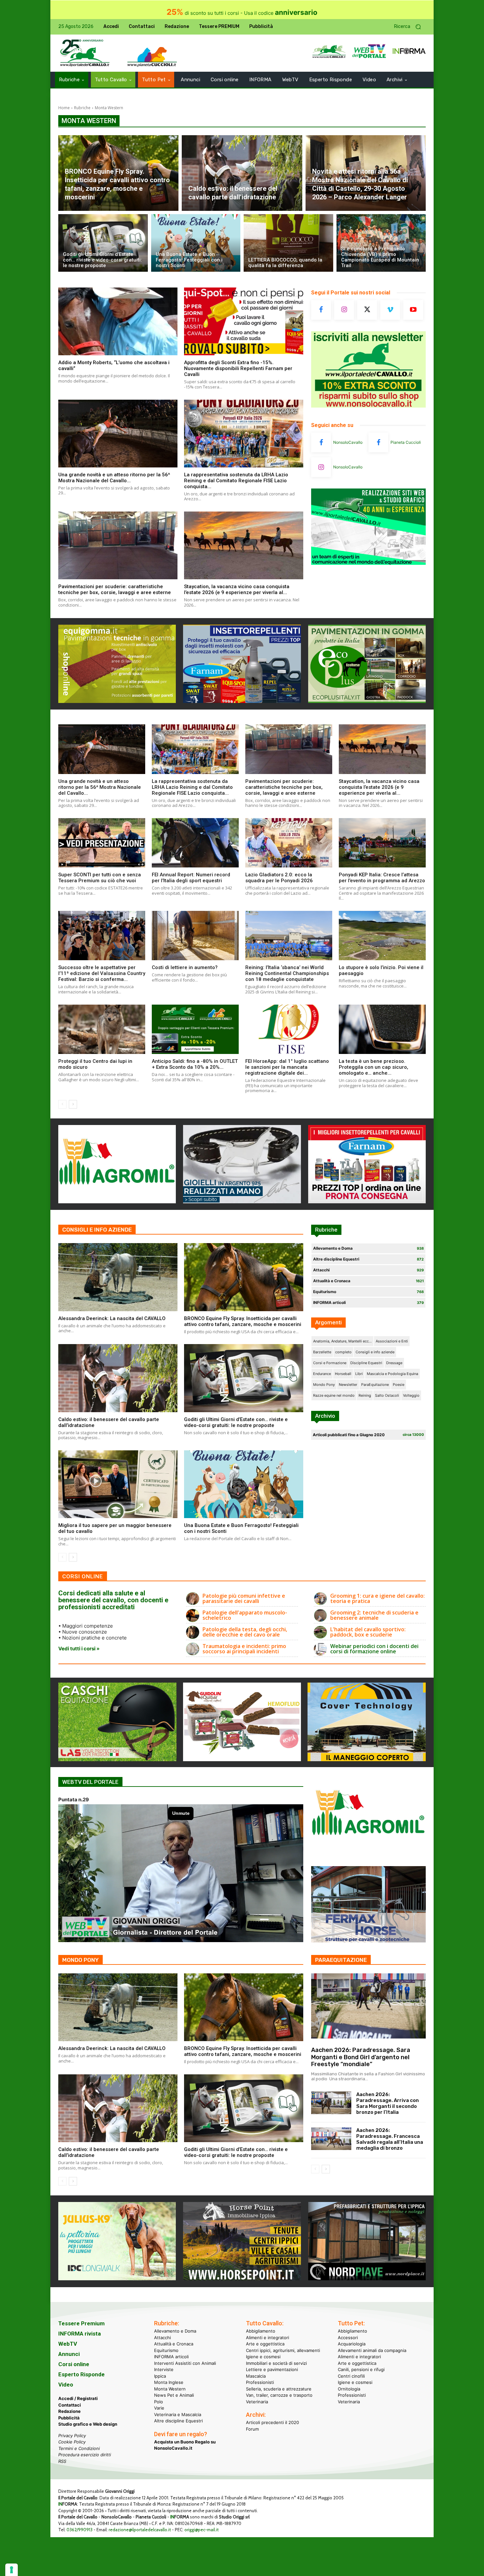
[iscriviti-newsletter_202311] (368, 406)
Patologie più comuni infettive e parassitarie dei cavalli (244, 1598)
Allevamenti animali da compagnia (372, 2350)
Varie (159, 2408)
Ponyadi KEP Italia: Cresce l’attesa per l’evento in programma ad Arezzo (382, 878)
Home (64, 108)
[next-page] (73, 1104)
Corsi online (74, 2364)
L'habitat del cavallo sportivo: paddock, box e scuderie (368, 1632)
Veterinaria (257, 2401)
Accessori (348, 2337)
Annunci (69, 2354)
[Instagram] (344, 310)
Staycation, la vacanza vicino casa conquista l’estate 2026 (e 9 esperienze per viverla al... (237, 589)
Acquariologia (352, 2344)
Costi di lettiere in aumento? (185, 967)
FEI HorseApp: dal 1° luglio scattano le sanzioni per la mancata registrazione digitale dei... (287, 1067)
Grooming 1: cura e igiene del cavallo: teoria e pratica (377, 1598)
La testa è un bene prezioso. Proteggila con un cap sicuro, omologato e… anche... (374, 1067)
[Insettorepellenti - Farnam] (242, 701)
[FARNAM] (367, 1201)
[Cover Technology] (367, 1759)
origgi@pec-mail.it (202, 2530)
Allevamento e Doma (175, 2331)
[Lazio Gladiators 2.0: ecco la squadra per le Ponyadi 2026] (289, 843)
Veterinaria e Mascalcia (178, 2414)
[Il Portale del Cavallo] (85, 53)
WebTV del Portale (90, 1782)
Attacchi (162, 2337)
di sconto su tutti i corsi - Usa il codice (242, 13)
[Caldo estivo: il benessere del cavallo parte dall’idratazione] (242, 173)
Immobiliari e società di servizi (276, 2363)
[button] (410, 27)
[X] (367, 310)
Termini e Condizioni (79, 2448)
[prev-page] (62, 1104)
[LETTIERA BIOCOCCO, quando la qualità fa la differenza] (288, 243)
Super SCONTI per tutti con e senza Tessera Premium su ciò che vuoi (100, 878)
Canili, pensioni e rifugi (361, 2369)
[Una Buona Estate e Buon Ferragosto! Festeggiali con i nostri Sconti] (196, 243)
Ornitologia (349, 2388)
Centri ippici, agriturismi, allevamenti (283, 2350)
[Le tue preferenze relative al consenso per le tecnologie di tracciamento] (12, 2570)
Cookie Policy (72, 2442)
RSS (62, 2461)
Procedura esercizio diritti (85, 2455)
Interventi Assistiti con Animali (185, 2363)
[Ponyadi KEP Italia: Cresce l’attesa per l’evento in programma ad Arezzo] (382, 843)
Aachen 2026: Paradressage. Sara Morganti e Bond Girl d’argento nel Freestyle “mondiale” (361, 2057)
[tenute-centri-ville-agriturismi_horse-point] (242, 2278)
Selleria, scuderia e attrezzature (279, 2388)
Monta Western (170, 2388)
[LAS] (117, 1759)
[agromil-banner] (117, 1201)
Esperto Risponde (81, 2374)
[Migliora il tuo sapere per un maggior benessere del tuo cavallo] (118, 1484)
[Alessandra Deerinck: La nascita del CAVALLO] (118, 1277)
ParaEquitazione (341, 1960)
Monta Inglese (169, 2382)
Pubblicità (69, 2417)
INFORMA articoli (171, 2357)
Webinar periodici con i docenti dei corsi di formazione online (374, 1649)
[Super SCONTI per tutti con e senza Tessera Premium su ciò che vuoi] (102, 843)
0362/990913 (80, 2530)
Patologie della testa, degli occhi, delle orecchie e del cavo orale (245, 1632)
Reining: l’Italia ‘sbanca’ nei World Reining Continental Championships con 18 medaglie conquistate (287, 973)
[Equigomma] (117, 701)
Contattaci (70, 2405)
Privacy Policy (72, 2435)
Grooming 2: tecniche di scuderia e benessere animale (374, 1615)
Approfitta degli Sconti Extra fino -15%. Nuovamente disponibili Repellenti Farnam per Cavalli (238, 368)
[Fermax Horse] (368, 1941)
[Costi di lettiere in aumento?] (195, 936)
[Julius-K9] (117, 2278)
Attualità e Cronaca (174, 2344)
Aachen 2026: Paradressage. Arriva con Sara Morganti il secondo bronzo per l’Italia (388, 2103)
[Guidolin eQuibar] (242, 1759)
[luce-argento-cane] (242, 1201)
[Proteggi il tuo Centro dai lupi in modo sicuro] (102, 1029)
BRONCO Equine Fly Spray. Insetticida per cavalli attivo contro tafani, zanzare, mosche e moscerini (243, 1321)
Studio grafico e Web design (88, 2424)
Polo (159, 2401)
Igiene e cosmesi (263, 2357)
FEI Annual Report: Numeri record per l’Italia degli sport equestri (191, 878)
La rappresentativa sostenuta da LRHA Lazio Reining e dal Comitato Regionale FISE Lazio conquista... (236, 481)
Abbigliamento (261, 2331)
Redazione (69, 2411)
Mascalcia (256, 2376)
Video (66, 2385)
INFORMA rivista (80, 2334)
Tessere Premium (81, 2323)
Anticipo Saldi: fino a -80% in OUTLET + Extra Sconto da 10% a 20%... (195, 1064)
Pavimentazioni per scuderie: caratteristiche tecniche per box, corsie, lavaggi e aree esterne (115, 589)
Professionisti (260, 2382)
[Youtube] (413, 310)
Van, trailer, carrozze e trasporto (279, 2395)
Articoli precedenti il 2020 (272, 2422)
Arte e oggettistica (265, 2344)
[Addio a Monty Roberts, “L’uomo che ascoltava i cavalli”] (118, 321)
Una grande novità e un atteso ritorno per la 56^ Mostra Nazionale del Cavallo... (114, 478)
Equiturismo (166, 2350)
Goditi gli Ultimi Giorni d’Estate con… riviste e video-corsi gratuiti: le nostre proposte (236, 1422)
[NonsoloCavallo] (321, 442)
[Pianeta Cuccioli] (378, 442)
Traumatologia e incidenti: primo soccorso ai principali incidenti (244, 1649)
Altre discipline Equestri (178, 2421)
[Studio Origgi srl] (368, 563)
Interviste (164, 2369)
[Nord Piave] (367, 2278)
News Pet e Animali (174, 2395)
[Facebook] (321, 310)
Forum (252, 2429)
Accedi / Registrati (78, 2398)
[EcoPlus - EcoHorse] (367, 701)
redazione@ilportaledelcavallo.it (140, 2530)
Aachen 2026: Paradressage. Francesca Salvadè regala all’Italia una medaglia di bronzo (390, 2139)
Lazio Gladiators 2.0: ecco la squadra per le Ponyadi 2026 (279, 878)
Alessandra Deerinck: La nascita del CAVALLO (112, 1318)
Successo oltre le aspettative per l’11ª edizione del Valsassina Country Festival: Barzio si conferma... (102, 973)
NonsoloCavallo (348, 442)
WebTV (68, 2344)
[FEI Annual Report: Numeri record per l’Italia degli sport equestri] (195, 843)
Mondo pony (81, 1960)
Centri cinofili (351, 2376)
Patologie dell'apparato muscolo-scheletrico (245, 1615)
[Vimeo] (390, 310)
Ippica (160, 2376)
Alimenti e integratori (268, 2337)
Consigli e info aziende (97, 1230)
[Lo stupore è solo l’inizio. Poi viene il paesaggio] (382, 936)
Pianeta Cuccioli (406, 442)
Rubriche (82, 108)
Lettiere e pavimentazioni (272, 2369)
